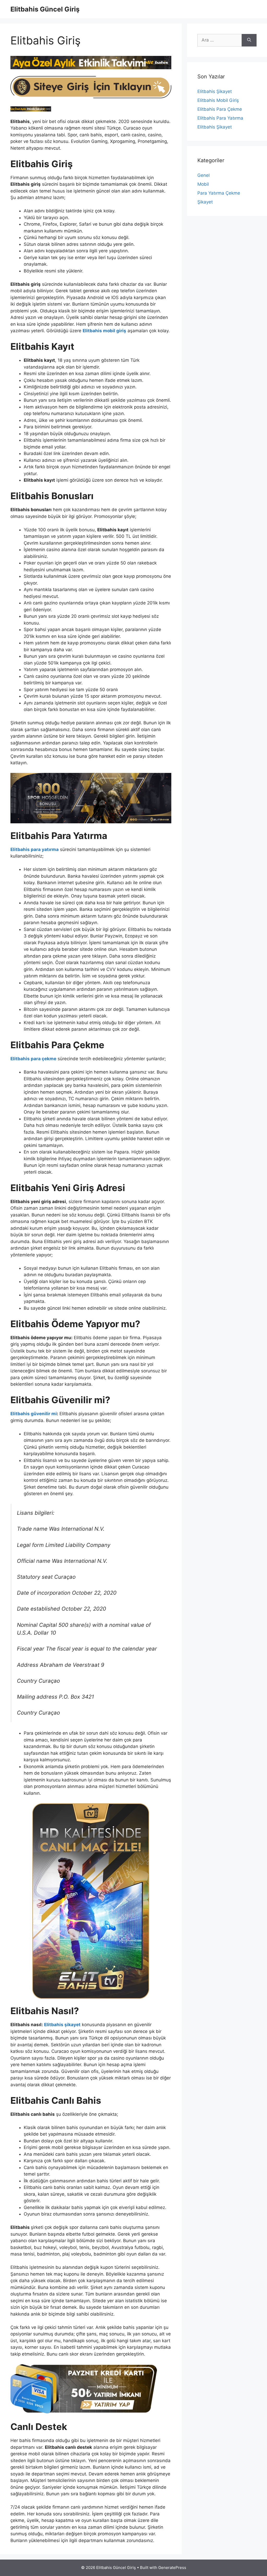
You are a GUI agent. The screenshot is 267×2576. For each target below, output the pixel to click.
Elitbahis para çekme (33, 1059)
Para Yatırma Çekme (219, 193)
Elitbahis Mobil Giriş (218, 100)
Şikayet (205, 202)
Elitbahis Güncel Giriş (45, 9)
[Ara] (249, 40)
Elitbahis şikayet (62, 2025)
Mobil (203, 184)
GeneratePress (172, 2568)
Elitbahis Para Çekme (220, 109)
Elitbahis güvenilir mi (34, 1414)
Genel (204, 175)
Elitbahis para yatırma (35, 849)
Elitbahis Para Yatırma (220, 118)
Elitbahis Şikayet (215, 91)
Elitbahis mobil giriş (104, 331)
